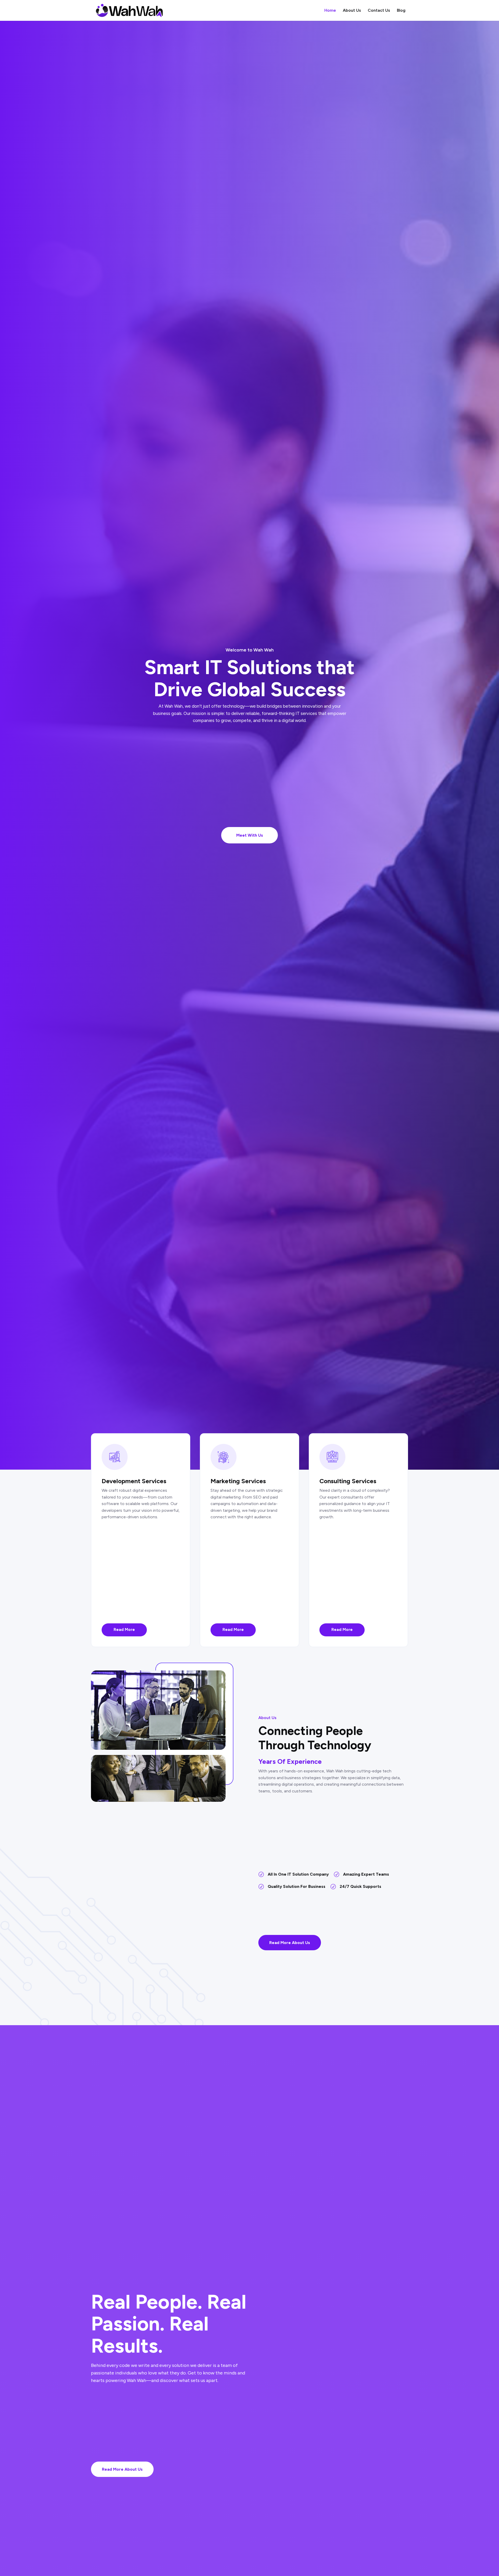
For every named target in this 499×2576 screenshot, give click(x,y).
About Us (352, 11)
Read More (124, 1630)
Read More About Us (290, 1943)
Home (330, 11)
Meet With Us (250, 835)
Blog (401, 11)
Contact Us (379, 11)
